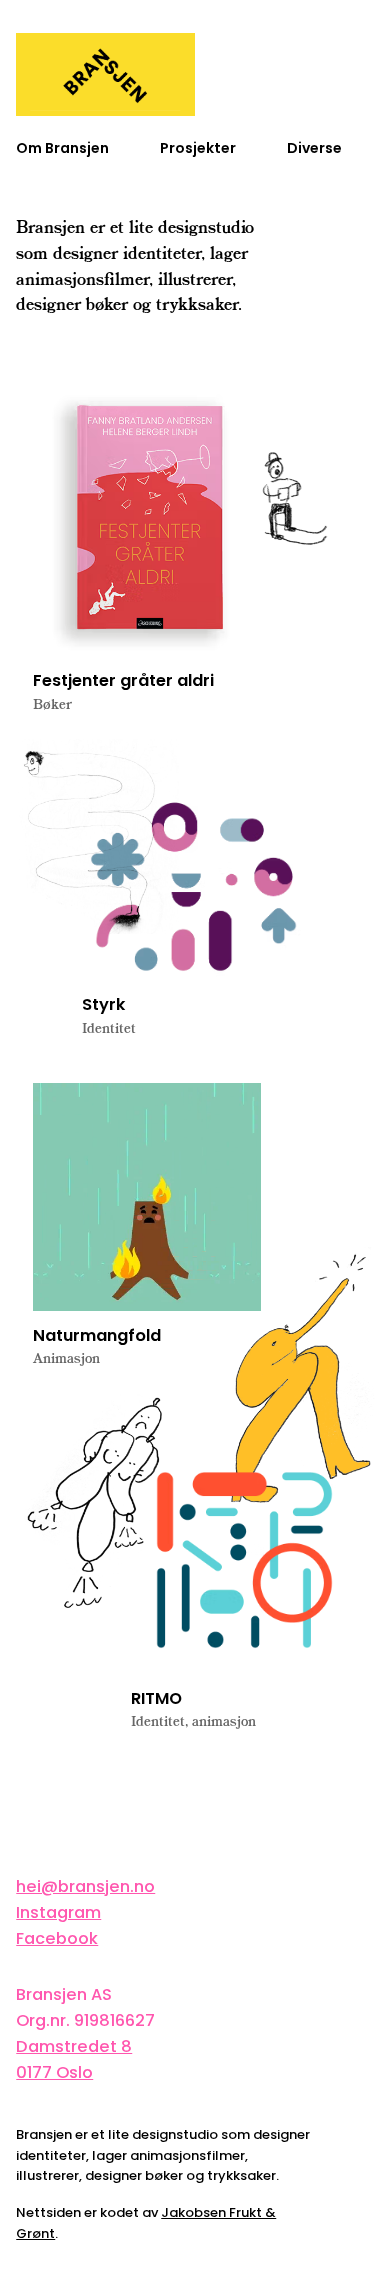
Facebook (57, 1938)
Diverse (314, 148)
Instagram (58, 1912)
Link (147, 558)
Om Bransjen (62, 148)
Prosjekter (198, 148)
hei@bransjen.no (85, 1886)
